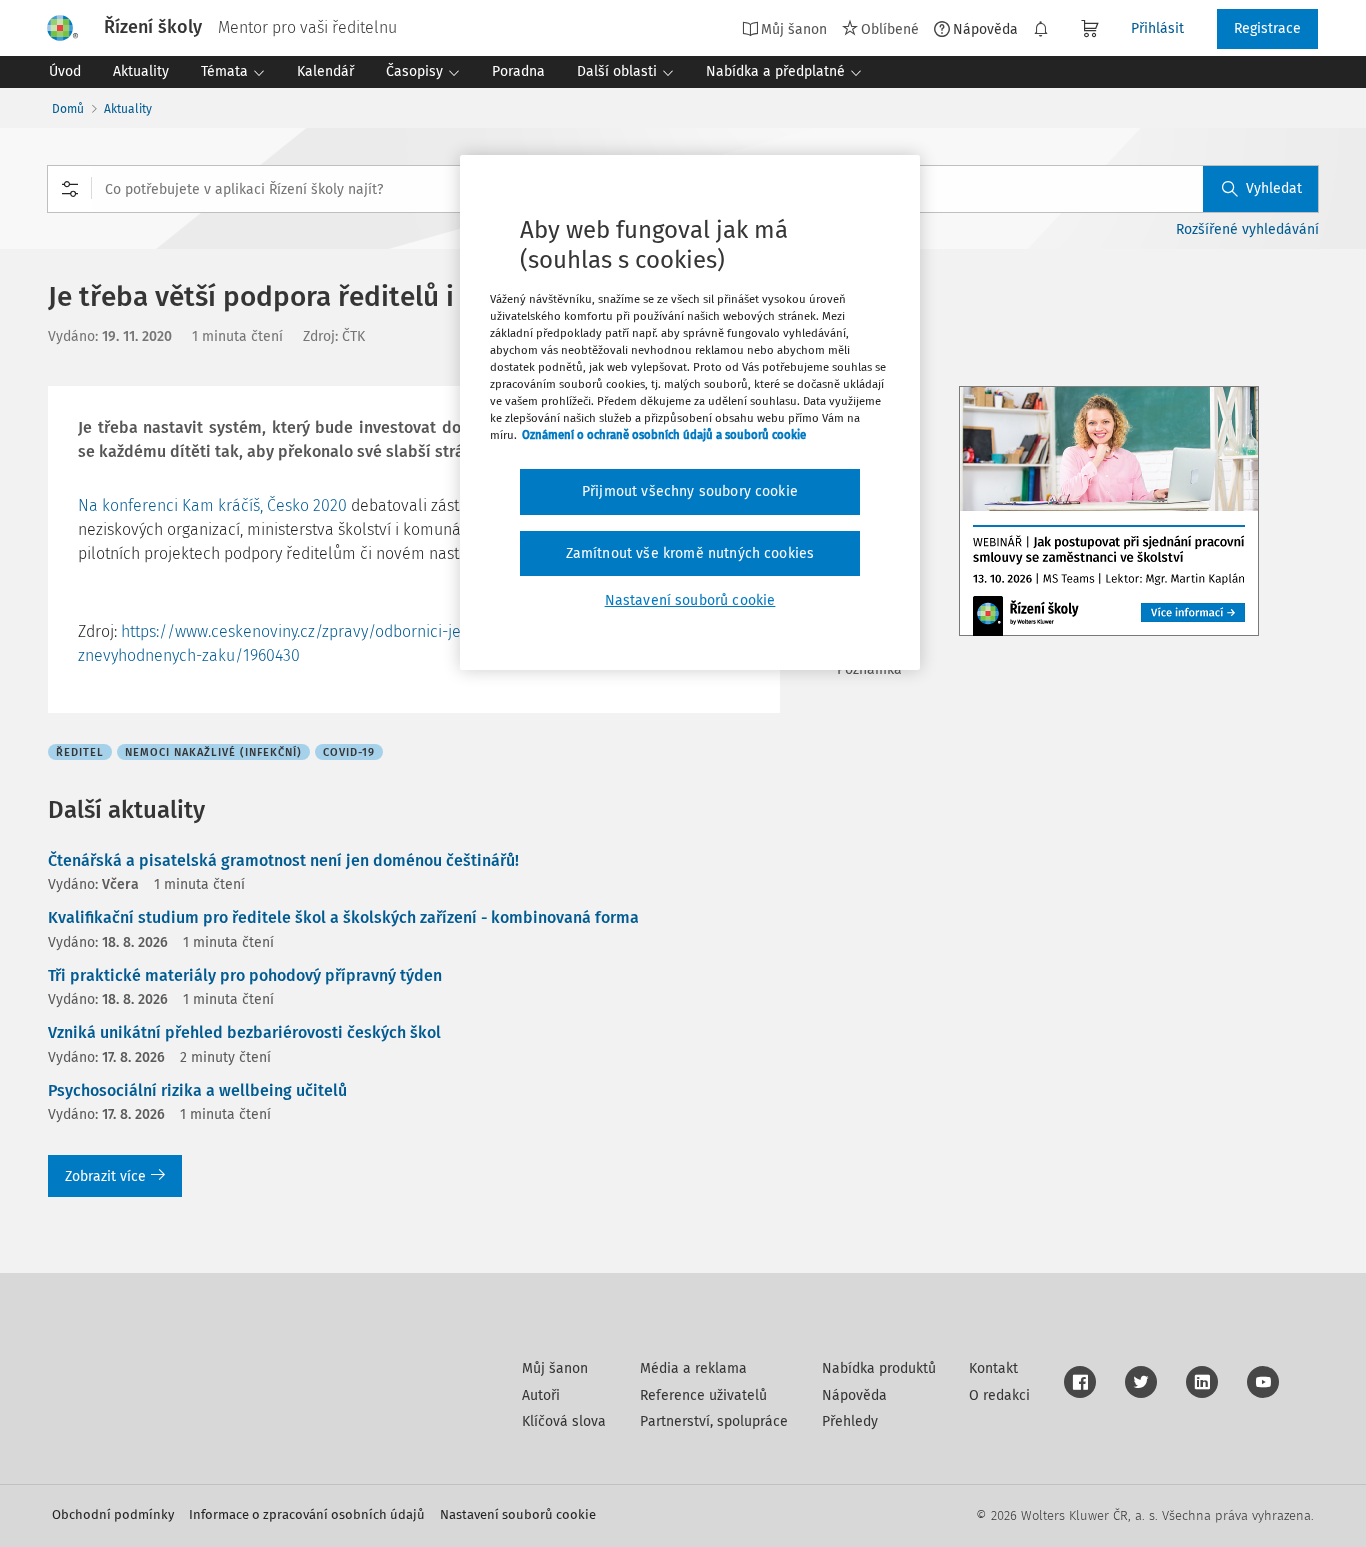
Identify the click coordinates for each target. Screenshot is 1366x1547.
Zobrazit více (105, 1176)
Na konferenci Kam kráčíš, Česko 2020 (212, 505)
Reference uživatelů (703, 1395)
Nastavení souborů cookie (518, 1514)
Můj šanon (555, 1368)
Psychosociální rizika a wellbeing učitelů (197, 1090)
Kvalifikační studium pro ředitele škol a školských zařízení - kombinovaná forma (343, 917)
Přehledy (850, 1421)
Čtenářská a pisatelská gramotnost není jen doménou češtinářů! (283, 860)
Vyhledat (1274, 188)
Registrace (1267, 28)
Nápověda (985, 29)
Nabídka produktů (879, 1368)
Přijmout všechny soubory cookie (690, 491)
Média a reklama (693, 1368)
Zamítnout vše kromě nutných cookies (690, 553)
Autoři (541, 1395)
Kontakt (993, 1368)
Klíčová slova (564, 1421)
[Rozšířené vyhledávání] (70, 189)
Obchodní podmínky (113, 1514)
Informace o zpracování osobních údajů (307, 1514)
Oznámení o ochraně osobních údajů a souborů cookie (664, 435)
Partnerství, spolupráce (714, 1421)
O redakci (999, 1395)
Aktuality (128, 109)
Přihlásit (1157, 28)
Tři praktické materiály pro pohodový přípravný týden (245, 975)
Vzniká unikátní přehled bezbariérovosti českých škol (244, 1032)
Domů (68, 109)
